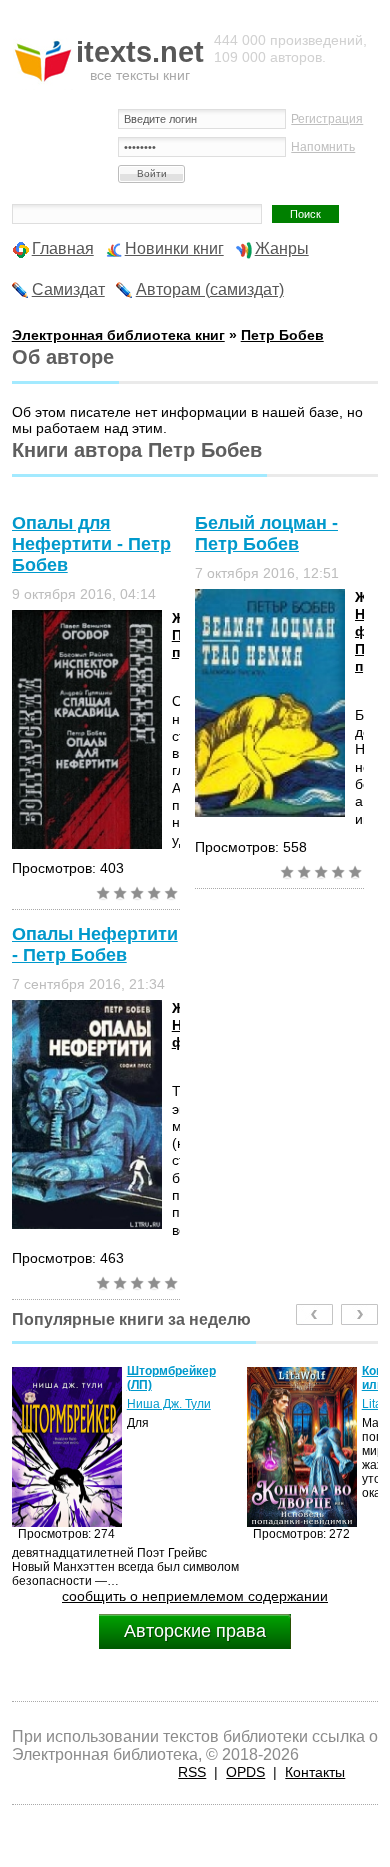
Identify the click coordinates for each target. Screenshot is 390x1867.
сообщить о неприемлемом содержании (195, 1596)
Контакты (315, 1772)
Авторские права (195, 1631)
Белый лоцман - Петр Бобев (266, 533)
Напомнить (323, 147)
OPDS (245, 1772)
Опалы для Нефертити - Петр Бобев (91, 544)
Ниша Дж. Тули (132, 1404)
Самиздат (68, 289)
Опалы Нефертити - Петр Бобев (95, 944)
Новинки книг (174, 248)
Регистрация (327, 119)
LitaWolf (347, 1404)
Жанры (282, 248)
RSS (192, 1772)
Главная (63, 248)
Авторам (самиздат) (210, 289)
